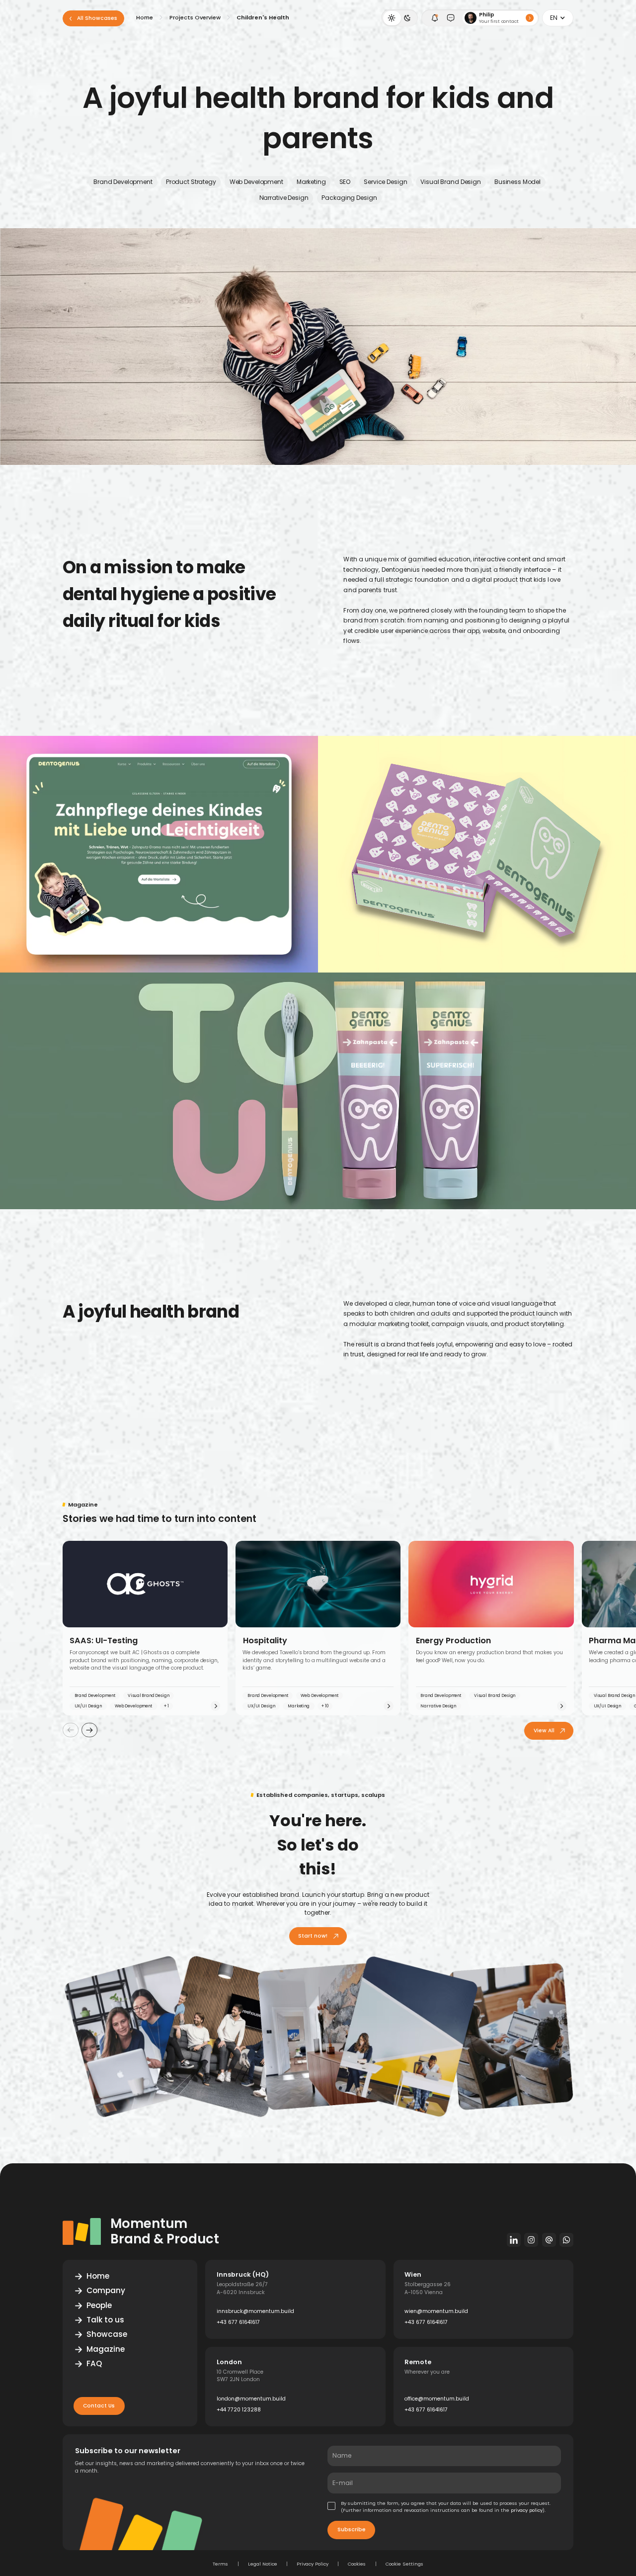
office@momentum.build (437, 2399)
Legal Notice (263, 2564)
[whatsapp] (567, 2240)
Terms (220, 2564)
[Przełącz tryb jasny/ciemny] (399, 18)
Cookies (357, 2564)
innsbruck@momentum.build (255, 2311)
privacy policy (527, 2510)
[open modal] (435, 18)
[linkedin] (514, 2240)
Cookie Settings (404, 2564)
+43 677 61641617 (238, 2322)
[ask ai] (451, 18)
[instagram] (531, 2240)
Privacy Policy (313, 2564)
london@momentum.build (251, 2399)
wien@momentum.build (436, 2311)
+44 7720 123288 (239, 2410)
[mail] (549, 2240)
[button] (558, 18)
